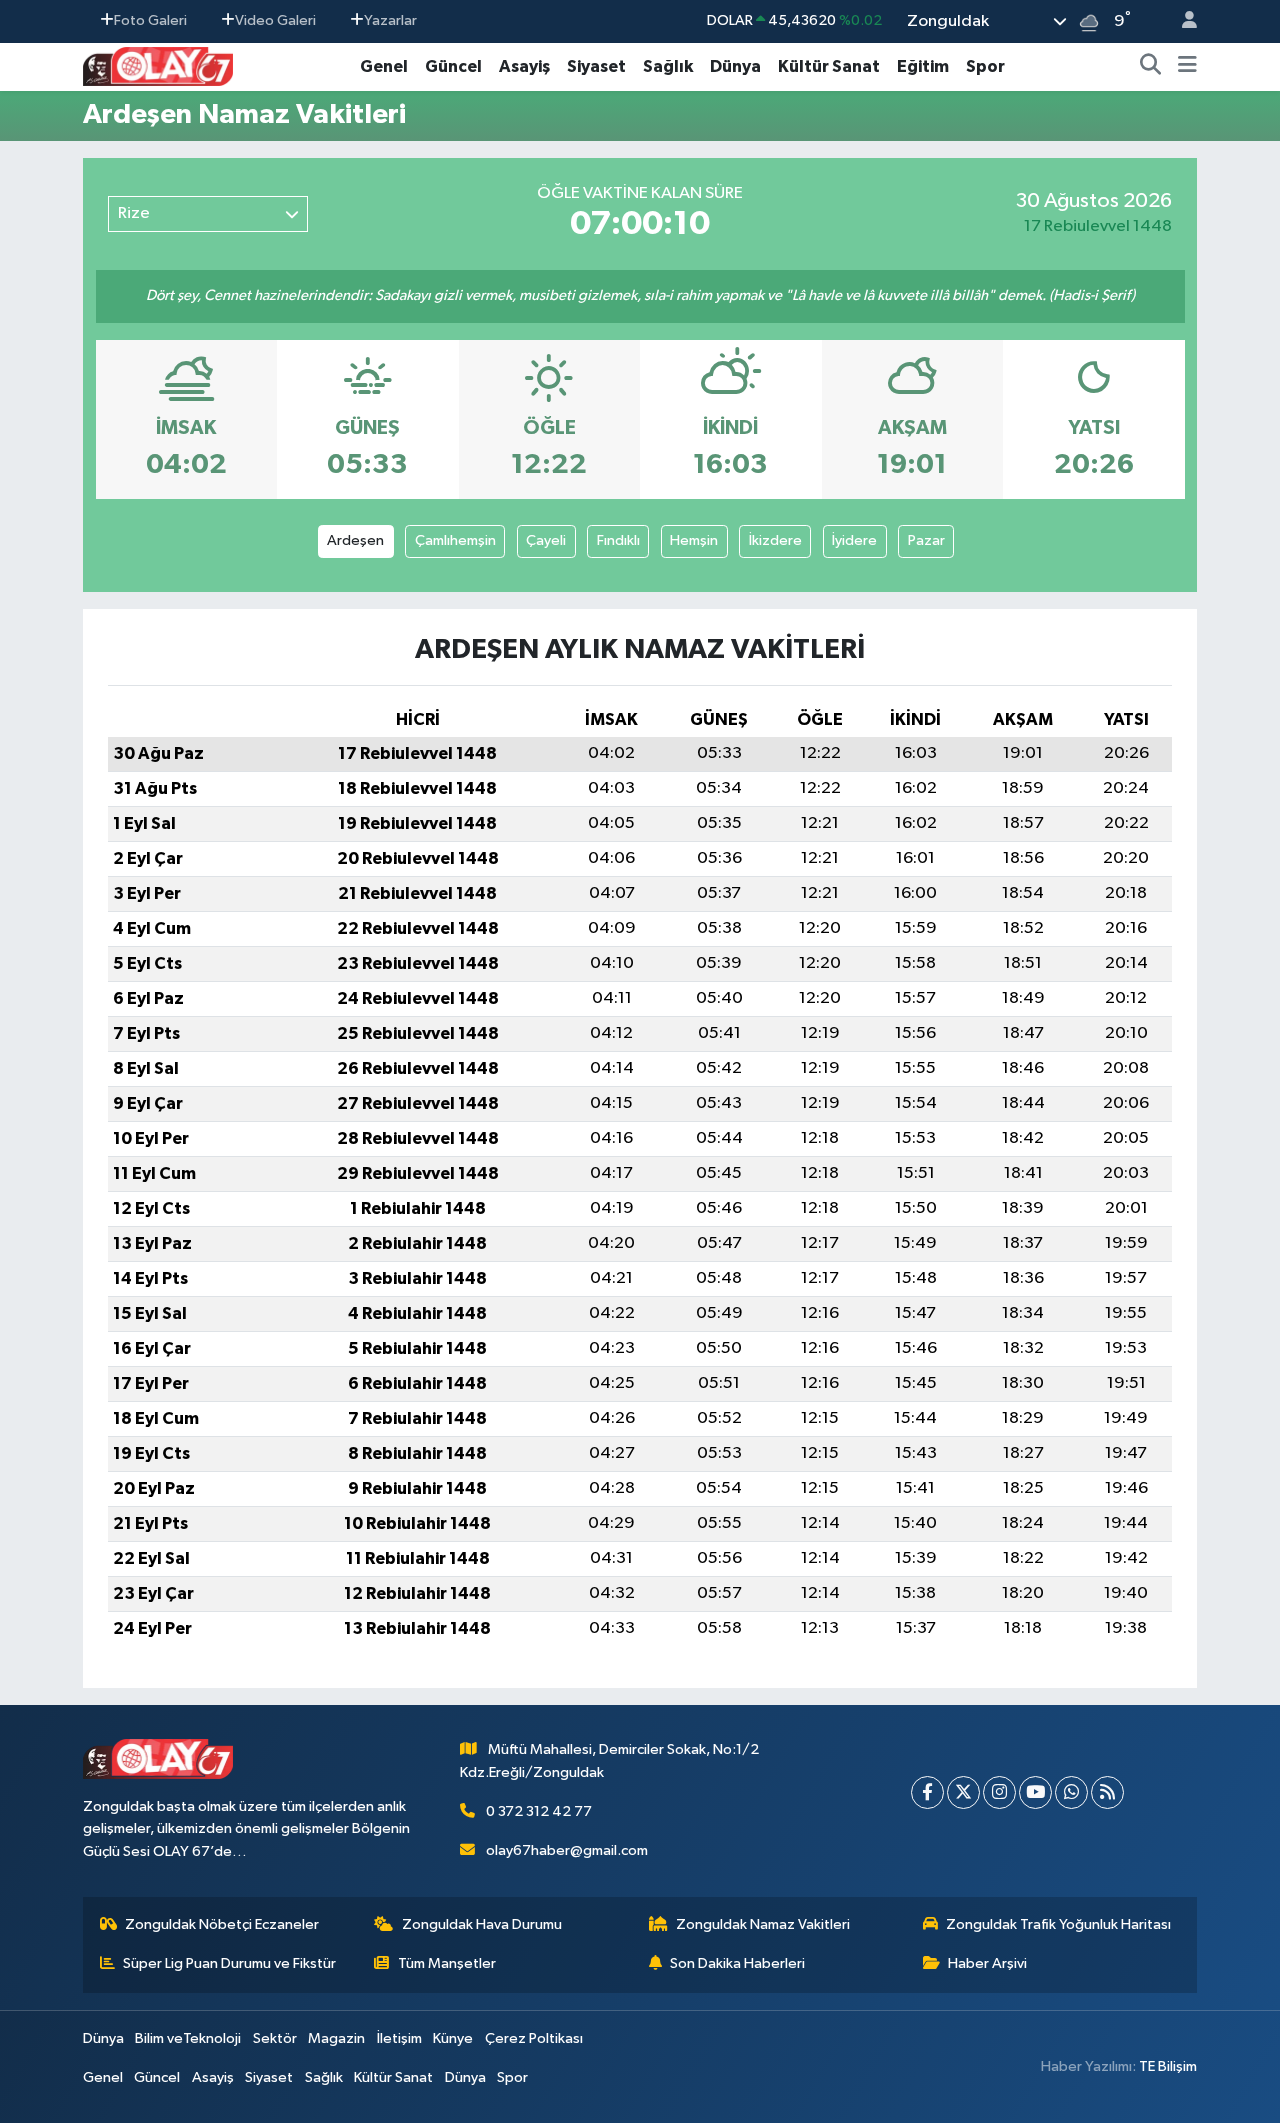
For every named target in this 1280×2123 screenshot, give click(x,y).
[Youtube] (1035, 1792)
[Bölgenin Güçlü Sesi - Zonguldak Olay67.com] (158, 65)
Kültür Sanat (829, 66)
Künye (453, 2038)
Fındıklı (618, 540)
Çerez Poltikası (534, 2038)
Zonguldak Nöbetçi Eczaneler (222, 1924)
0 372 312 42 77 (539, 1811)
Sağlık (668, 66)
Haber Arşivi (987, 1963)
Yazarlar (390, 20)
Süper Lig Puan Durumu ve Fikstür (229, 1963)
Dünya (735, 66)
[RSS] (1107, 1792)
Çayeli (546, 540)
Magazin (336, 2038)
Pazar (926, 540)
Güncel (453, 66)
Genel (384, 66)
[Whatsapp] (1071, 1792)
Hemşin (694, 540)
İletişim (399, 2038)
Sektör (275, 2038)
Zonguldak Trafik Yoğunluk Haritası (1058, 1924)
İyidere (854, 540)
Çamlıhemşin (455, 540)
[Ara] (1151, 67)
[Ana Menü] (1187, 67)
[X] (963, 1792)
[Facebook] (927, 1792)
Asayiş (524, 66)
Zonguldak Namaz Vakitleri (763, 1924)
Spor (985, 66)
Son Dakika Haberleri (737, 1963)
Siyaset (596, 66)
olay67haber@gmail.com (567, 1850)
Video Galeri (275, 20)
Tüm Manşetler (447, 1963)
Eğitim (923, 66)
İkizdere (775, 540)
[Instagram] (999, 1792)
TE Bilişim (1168, 2066)
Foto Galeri (150, 20)
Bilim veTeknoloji (188, 2038)
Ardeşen (355, 540)
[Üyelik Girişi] (1181, 21)
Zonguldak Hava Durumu (482, 1924)
